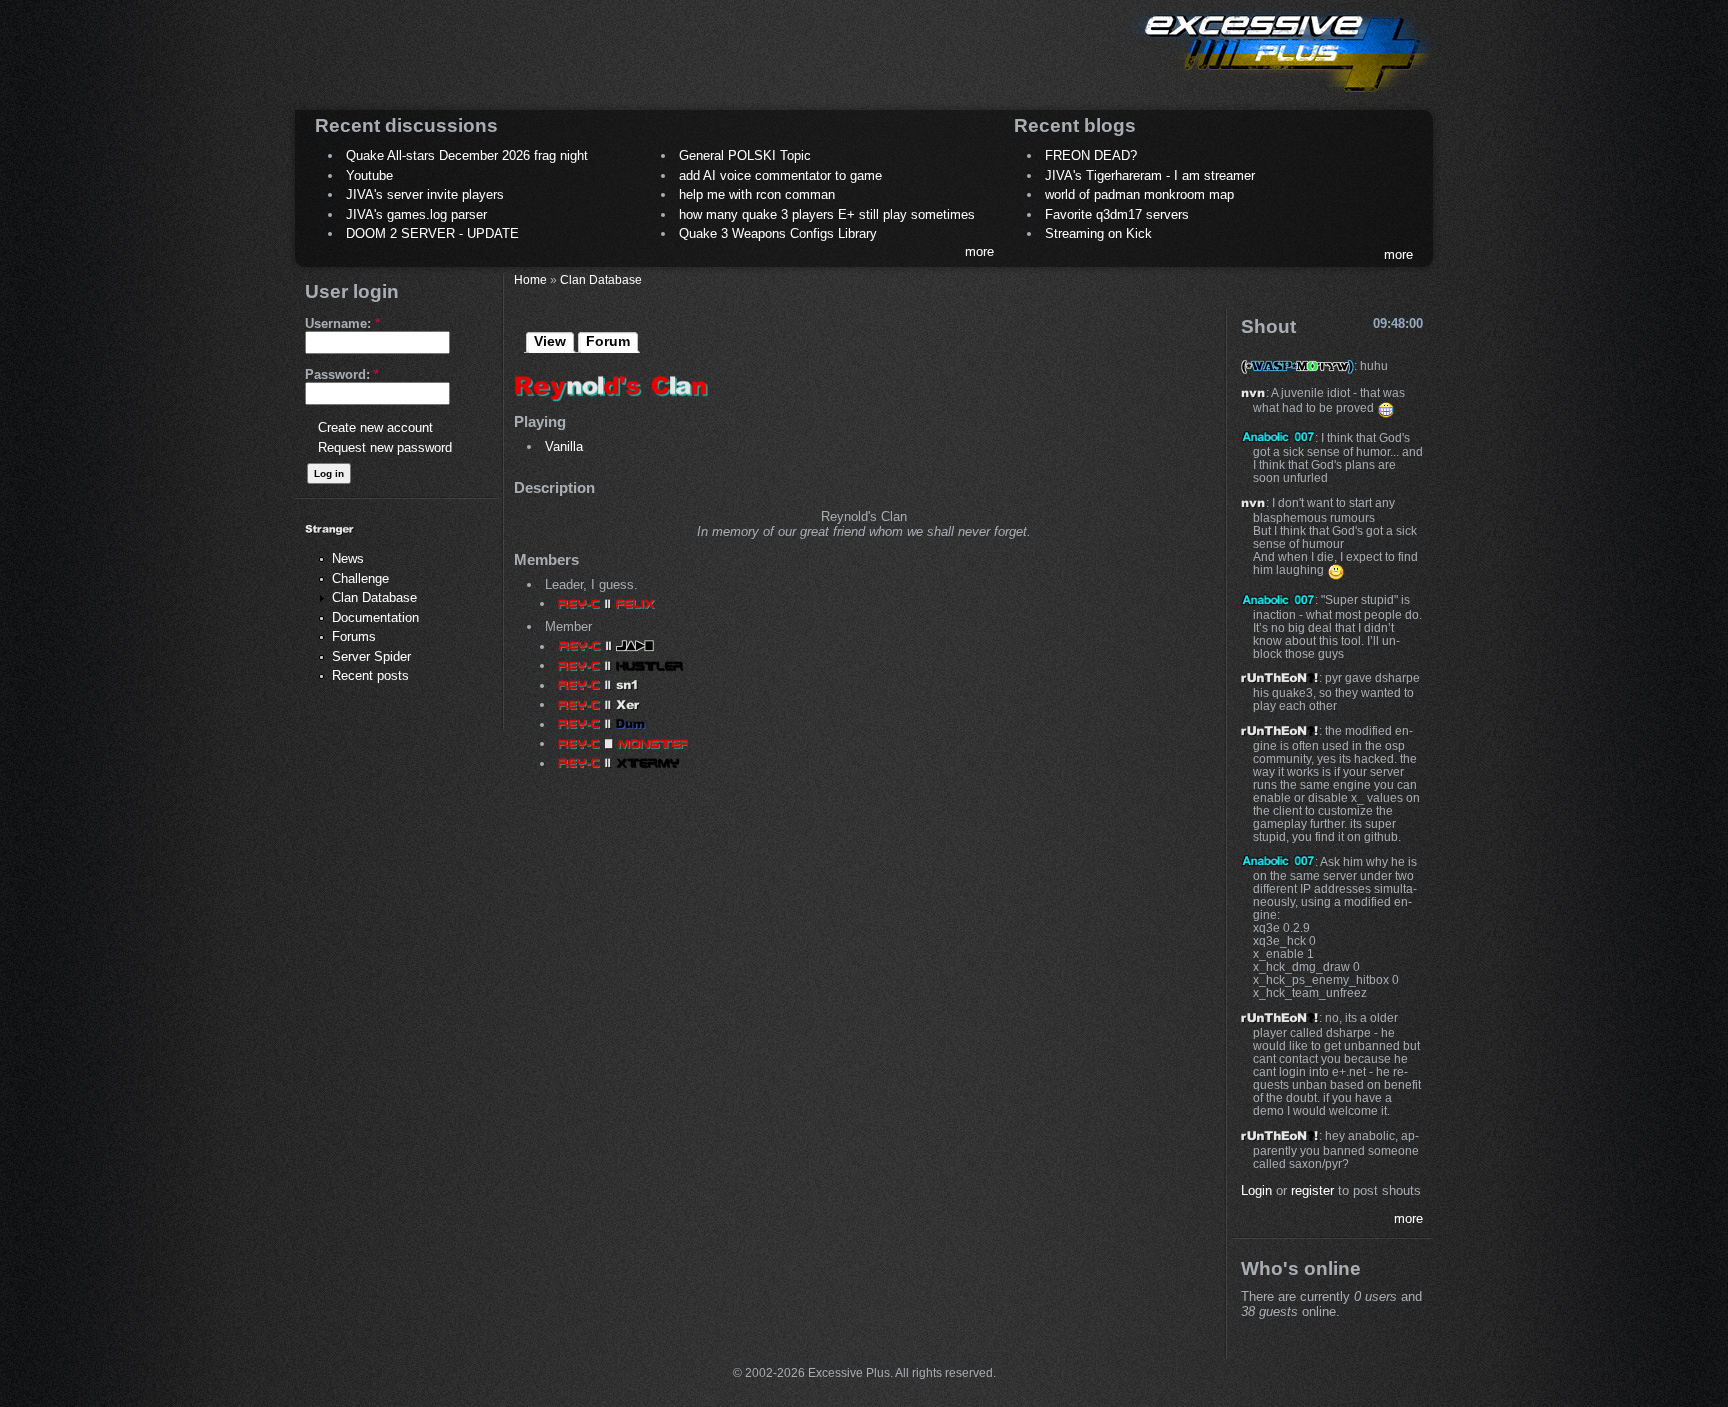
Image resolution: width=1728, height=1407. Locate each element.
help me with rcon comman (757, 194)
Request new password (385, 447)
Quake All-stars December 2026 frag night (467, 155)
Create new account (375, 427)
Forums (354, 636)
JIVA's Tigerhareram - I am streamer (1150, 175)
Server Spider (371, 656)
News (348, 558)
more (979, 251)
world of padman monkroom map (1139, 194)
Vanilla (564, 446)
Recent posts (370, 675)
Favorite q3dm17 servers (1117, 214)
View (550, 341)
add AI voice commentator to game (780, 175)
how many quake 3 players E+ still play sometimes (827, 214)
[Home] (1280, 95)
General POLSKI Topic (745, 155)
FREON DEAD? (1091, 155)
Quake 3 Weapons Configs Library (778, 233)
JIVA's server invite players (425, 194)
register (1312, 1190)
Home (530, 279)
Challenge (360, 578)
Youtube (369, 175)
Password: (342, 374)
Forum (608, 341)
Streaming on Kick (1098, 233)
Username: (342, 323)
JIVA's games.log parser (416, 214)
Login (1256, 1190)
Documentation (375, 617)
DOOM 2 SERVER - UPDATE (432, 233)
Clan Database (374, 597)
